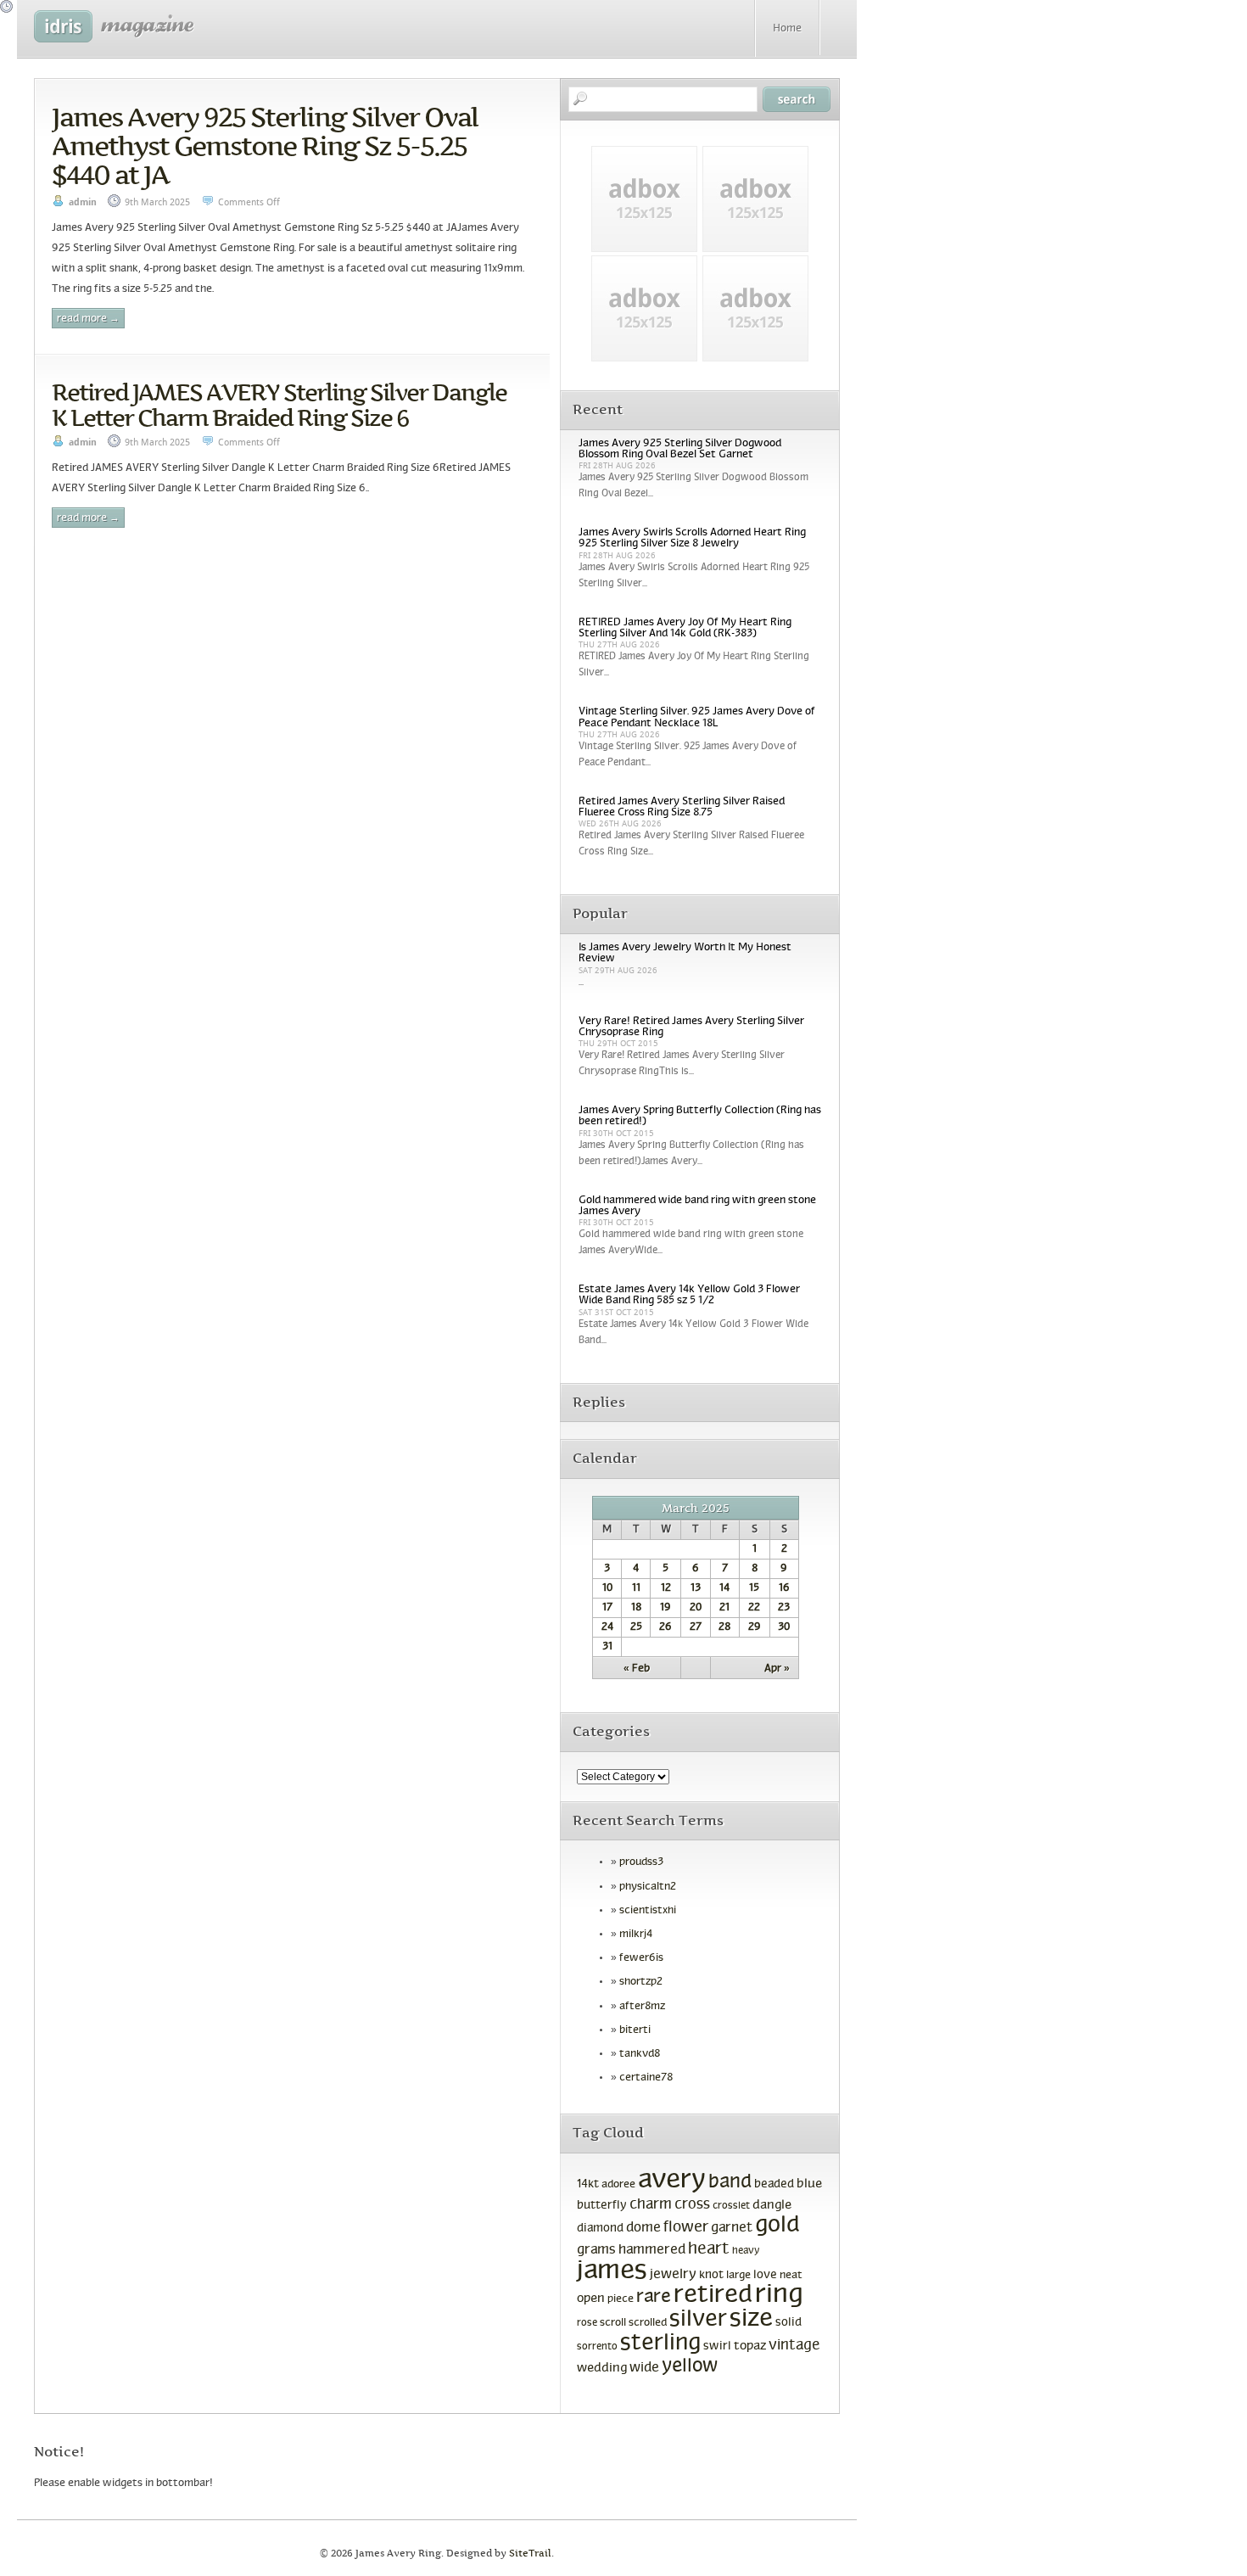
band (730, 2183)
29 (755, 1627)
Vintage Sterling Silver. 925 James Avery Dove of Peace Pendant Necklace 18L (697, 717)
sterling (660, 2344)
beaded (774, 2184)
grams (596, 2250)
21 (724, 1608)
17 (607, 1608)
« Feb (637, 1669)
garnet (732, 2228)
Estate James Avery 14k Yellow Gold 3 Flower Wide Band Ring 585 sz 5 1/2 (689, 1295)
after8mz (642, 2007)
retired (713, 2296)
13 (696, 1588)
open (591, 2299)
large (738, 2276)
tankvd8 (640, 2054)
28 (724, 1627)
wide (644, 2368)
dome (643, 2228)
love (765, 2275)
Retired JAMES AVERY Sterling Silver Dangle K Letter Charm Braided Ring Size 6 (279, 405)
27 (696, 1627)
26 (665, 1627)
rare (654, 2297)
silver (698, 2320)
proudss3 (641, 1862)
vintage (794, 2346)
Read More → (88, 319)
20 (696, 1608)
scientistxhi (648, 1911)
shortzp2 (641, 1982)
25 (636, 1627)
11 (636, 1588)
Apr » (777, 1669)
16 (784, 1588)
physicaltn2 (648, 1887)
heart (709, 2249)
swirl (717, 2346)
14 (724, 1588)
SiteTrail (530, 2554)
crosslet (731, 2206)
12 (666, 1588)
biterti (635, 2030)
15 (754, 1588)
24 (607, 1627)
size (751, 2319)
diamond (600, 2229)
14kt (588, 2184)
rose (587, 2323)
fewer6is (641, 1958)
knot (711, 2275)
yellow (690, 2367)
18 (636, 1608)
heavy (746, 2251)
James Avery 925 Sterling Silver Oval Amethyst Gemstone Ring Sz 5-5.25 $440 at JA (265, 146)
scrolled (648, 2323)
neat (791, 2276)
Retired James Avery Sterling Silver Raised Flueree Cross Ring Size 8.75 (682, 807)
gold (777, 2226)
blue (809, 2184)
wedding (602, 2369)
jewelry (673, 2274)
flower (686, 2228)
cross (692, 2205)
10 (607, 1588)
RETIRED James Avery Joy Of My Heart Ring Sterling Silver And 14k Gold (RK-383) (685, 628)
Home (787, 29)
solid (788, 2323)
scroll (613, 2323)
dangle (772, 2205)
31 (607, 1647)
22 (754, 1608)
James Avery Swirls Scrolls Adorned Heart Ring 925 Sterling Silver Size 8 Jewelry (692, 538)
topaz (750, 2346)
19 (665, 1608)
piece (621, 2299)
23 (784, 1608)
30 (784, 1627)
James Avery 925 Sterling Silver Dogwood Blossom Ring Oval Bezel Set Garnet (680, 449)
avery (672, 2181)
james (612, 2271)
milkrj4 (636, 1935)
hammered (652, 2250)
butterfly (602, 2206)
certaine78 (646, 2078)
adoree (618, 2185)
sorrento (597, 2347)
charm (651, 2205)
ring (779, 2296)
